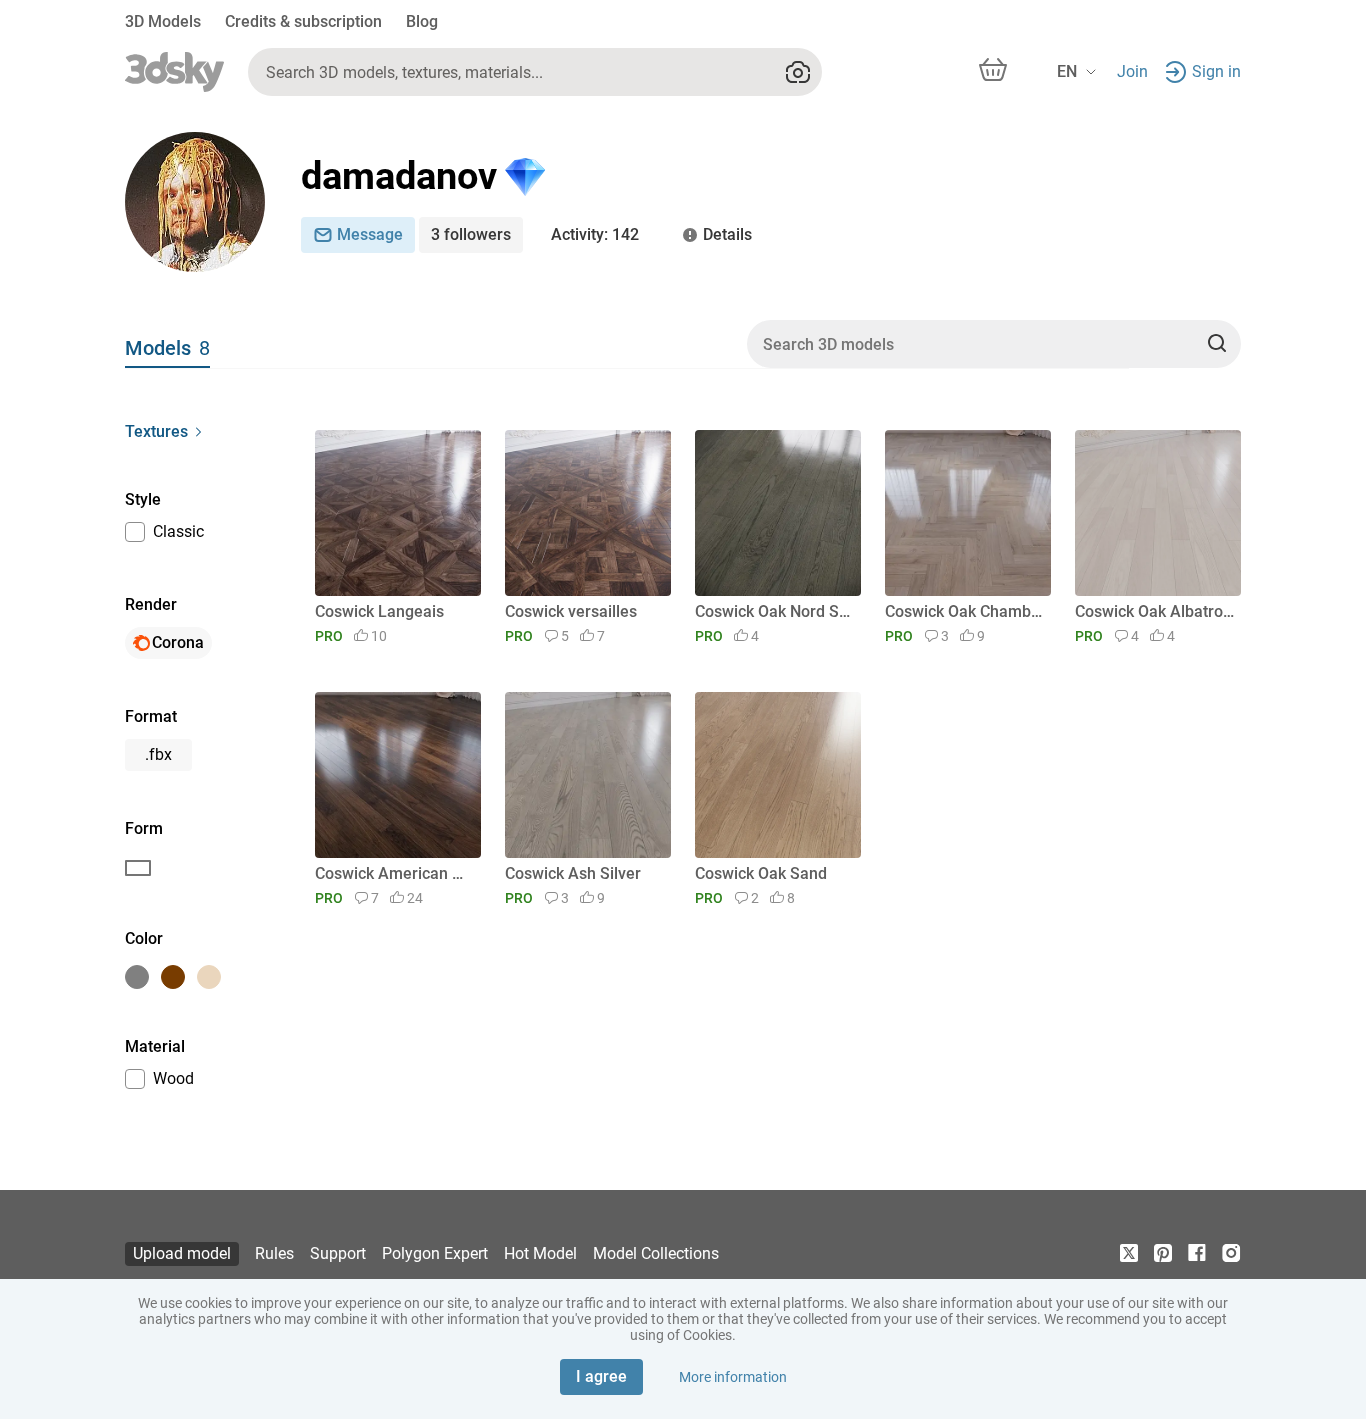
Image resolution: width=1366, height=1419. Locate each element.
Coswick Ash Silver (573, 873)
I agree (601, 1376)
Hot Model (540, 1253)
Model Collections (656, 1253)
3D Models (163, 21)
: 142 (595, 234)
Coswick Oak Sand (761, 873)
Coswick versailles (571, 611)
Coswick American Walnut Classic (394, 873)
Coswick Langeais (379, 611)
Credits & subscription (303, 21)
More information (733, 1377)
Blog (422, 21)
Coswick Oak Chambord (964, 611)
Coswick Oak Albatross (1154, 611)
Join (1132, 71)
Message (370, 234)
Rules (274, 1253)
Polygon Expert (435, 1253)
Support (338, 1253)
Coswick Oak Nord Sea (774, 611)
